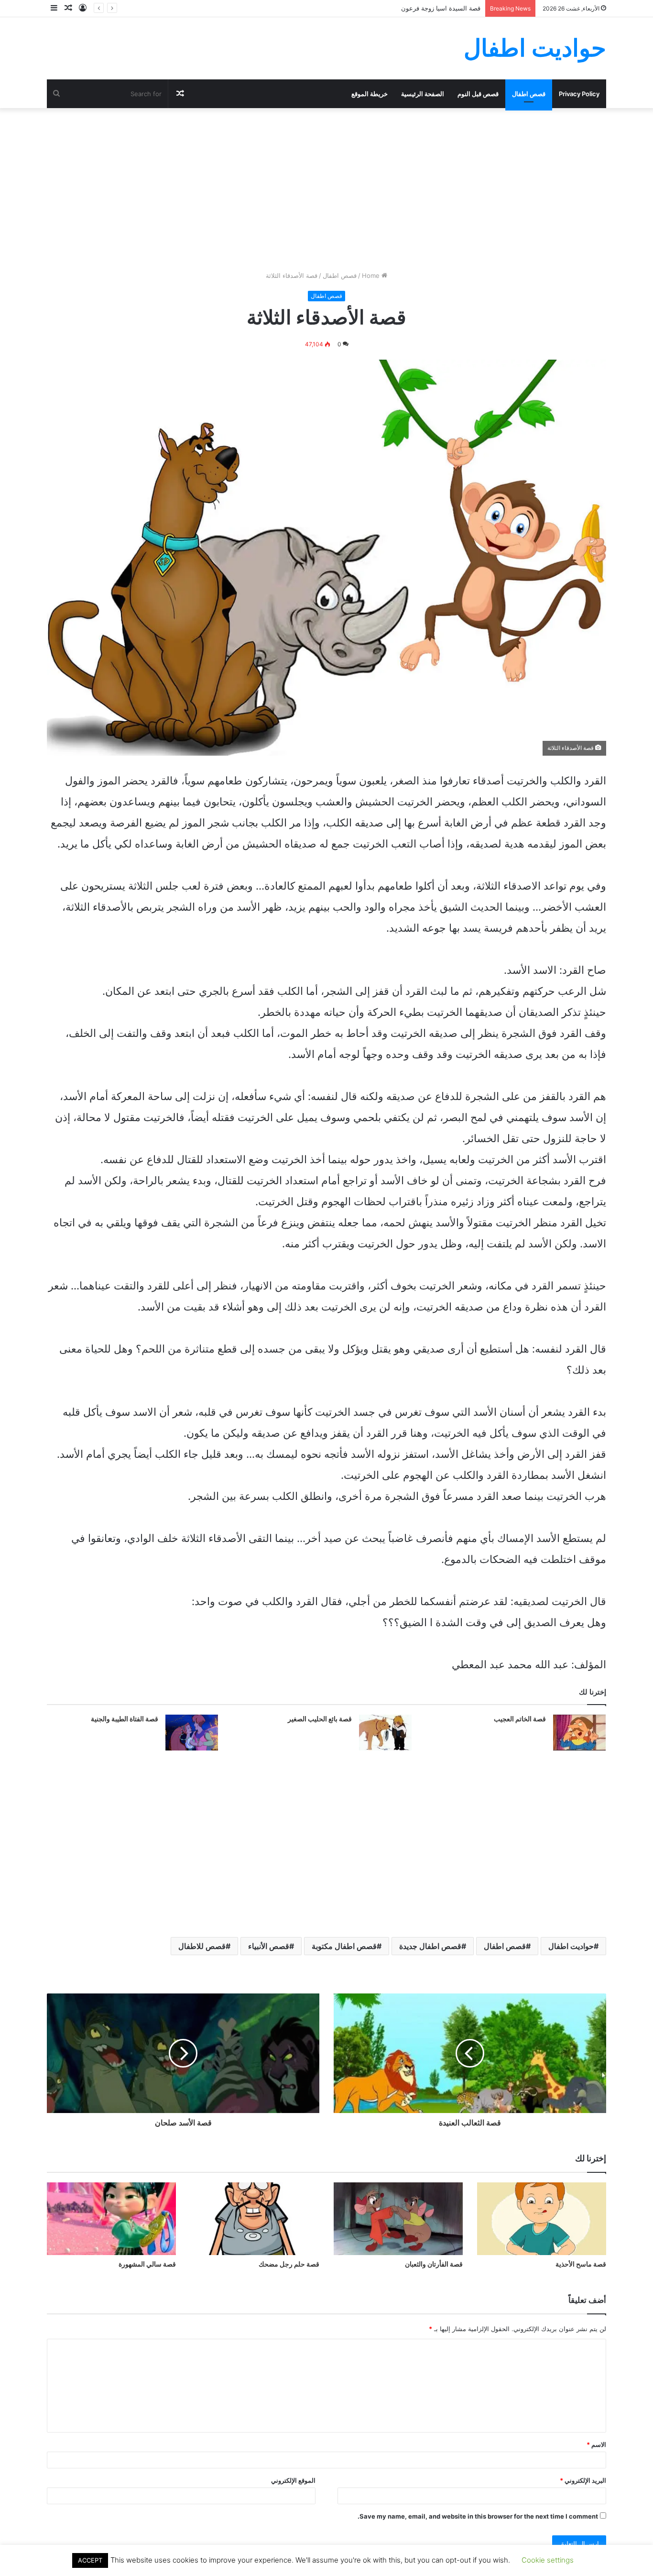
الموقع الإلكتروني (293, 2480)
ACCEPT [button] (90, 2560)
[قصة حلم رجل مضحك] (255, 2219)
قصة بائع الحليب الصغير (320, 1719)
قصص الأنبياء (269, 1946)
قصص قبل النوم (478, 94)
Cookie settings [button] (548, 2560)
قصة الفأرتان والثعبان (434, 2264)
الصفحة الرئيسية (423, 94)
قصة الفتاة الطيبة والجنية (125, 1719)
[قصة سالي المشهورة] (111, 2219)
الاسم (596, 2444)
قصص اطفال (529, 94)
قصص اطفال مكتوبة (344, 1946)
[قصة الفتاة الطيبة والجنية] (192, 1733)
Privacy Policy (579, 94)
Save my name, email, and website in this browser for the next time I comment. (478, 2516)
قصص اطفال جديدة (430, 1946)
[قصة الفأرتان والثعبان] (398, 2219)
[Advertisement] (326, 189)
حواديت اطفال (571, 1946)
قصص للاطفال (202, 1946)
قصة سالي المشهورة (147, 2264)
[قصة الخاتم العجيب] (579, 1733)
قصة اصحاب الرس (456, 8)
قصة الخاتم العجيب (520, 1719)
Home (372, 275)
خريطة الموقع (370, 94)
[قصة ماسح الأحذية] (542, 2219)
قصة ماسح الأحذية (581, 2264)
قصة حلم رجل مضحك (289, 2264)
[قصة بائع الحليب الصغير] (385, 1733)
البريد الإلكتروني (583, 2480)
